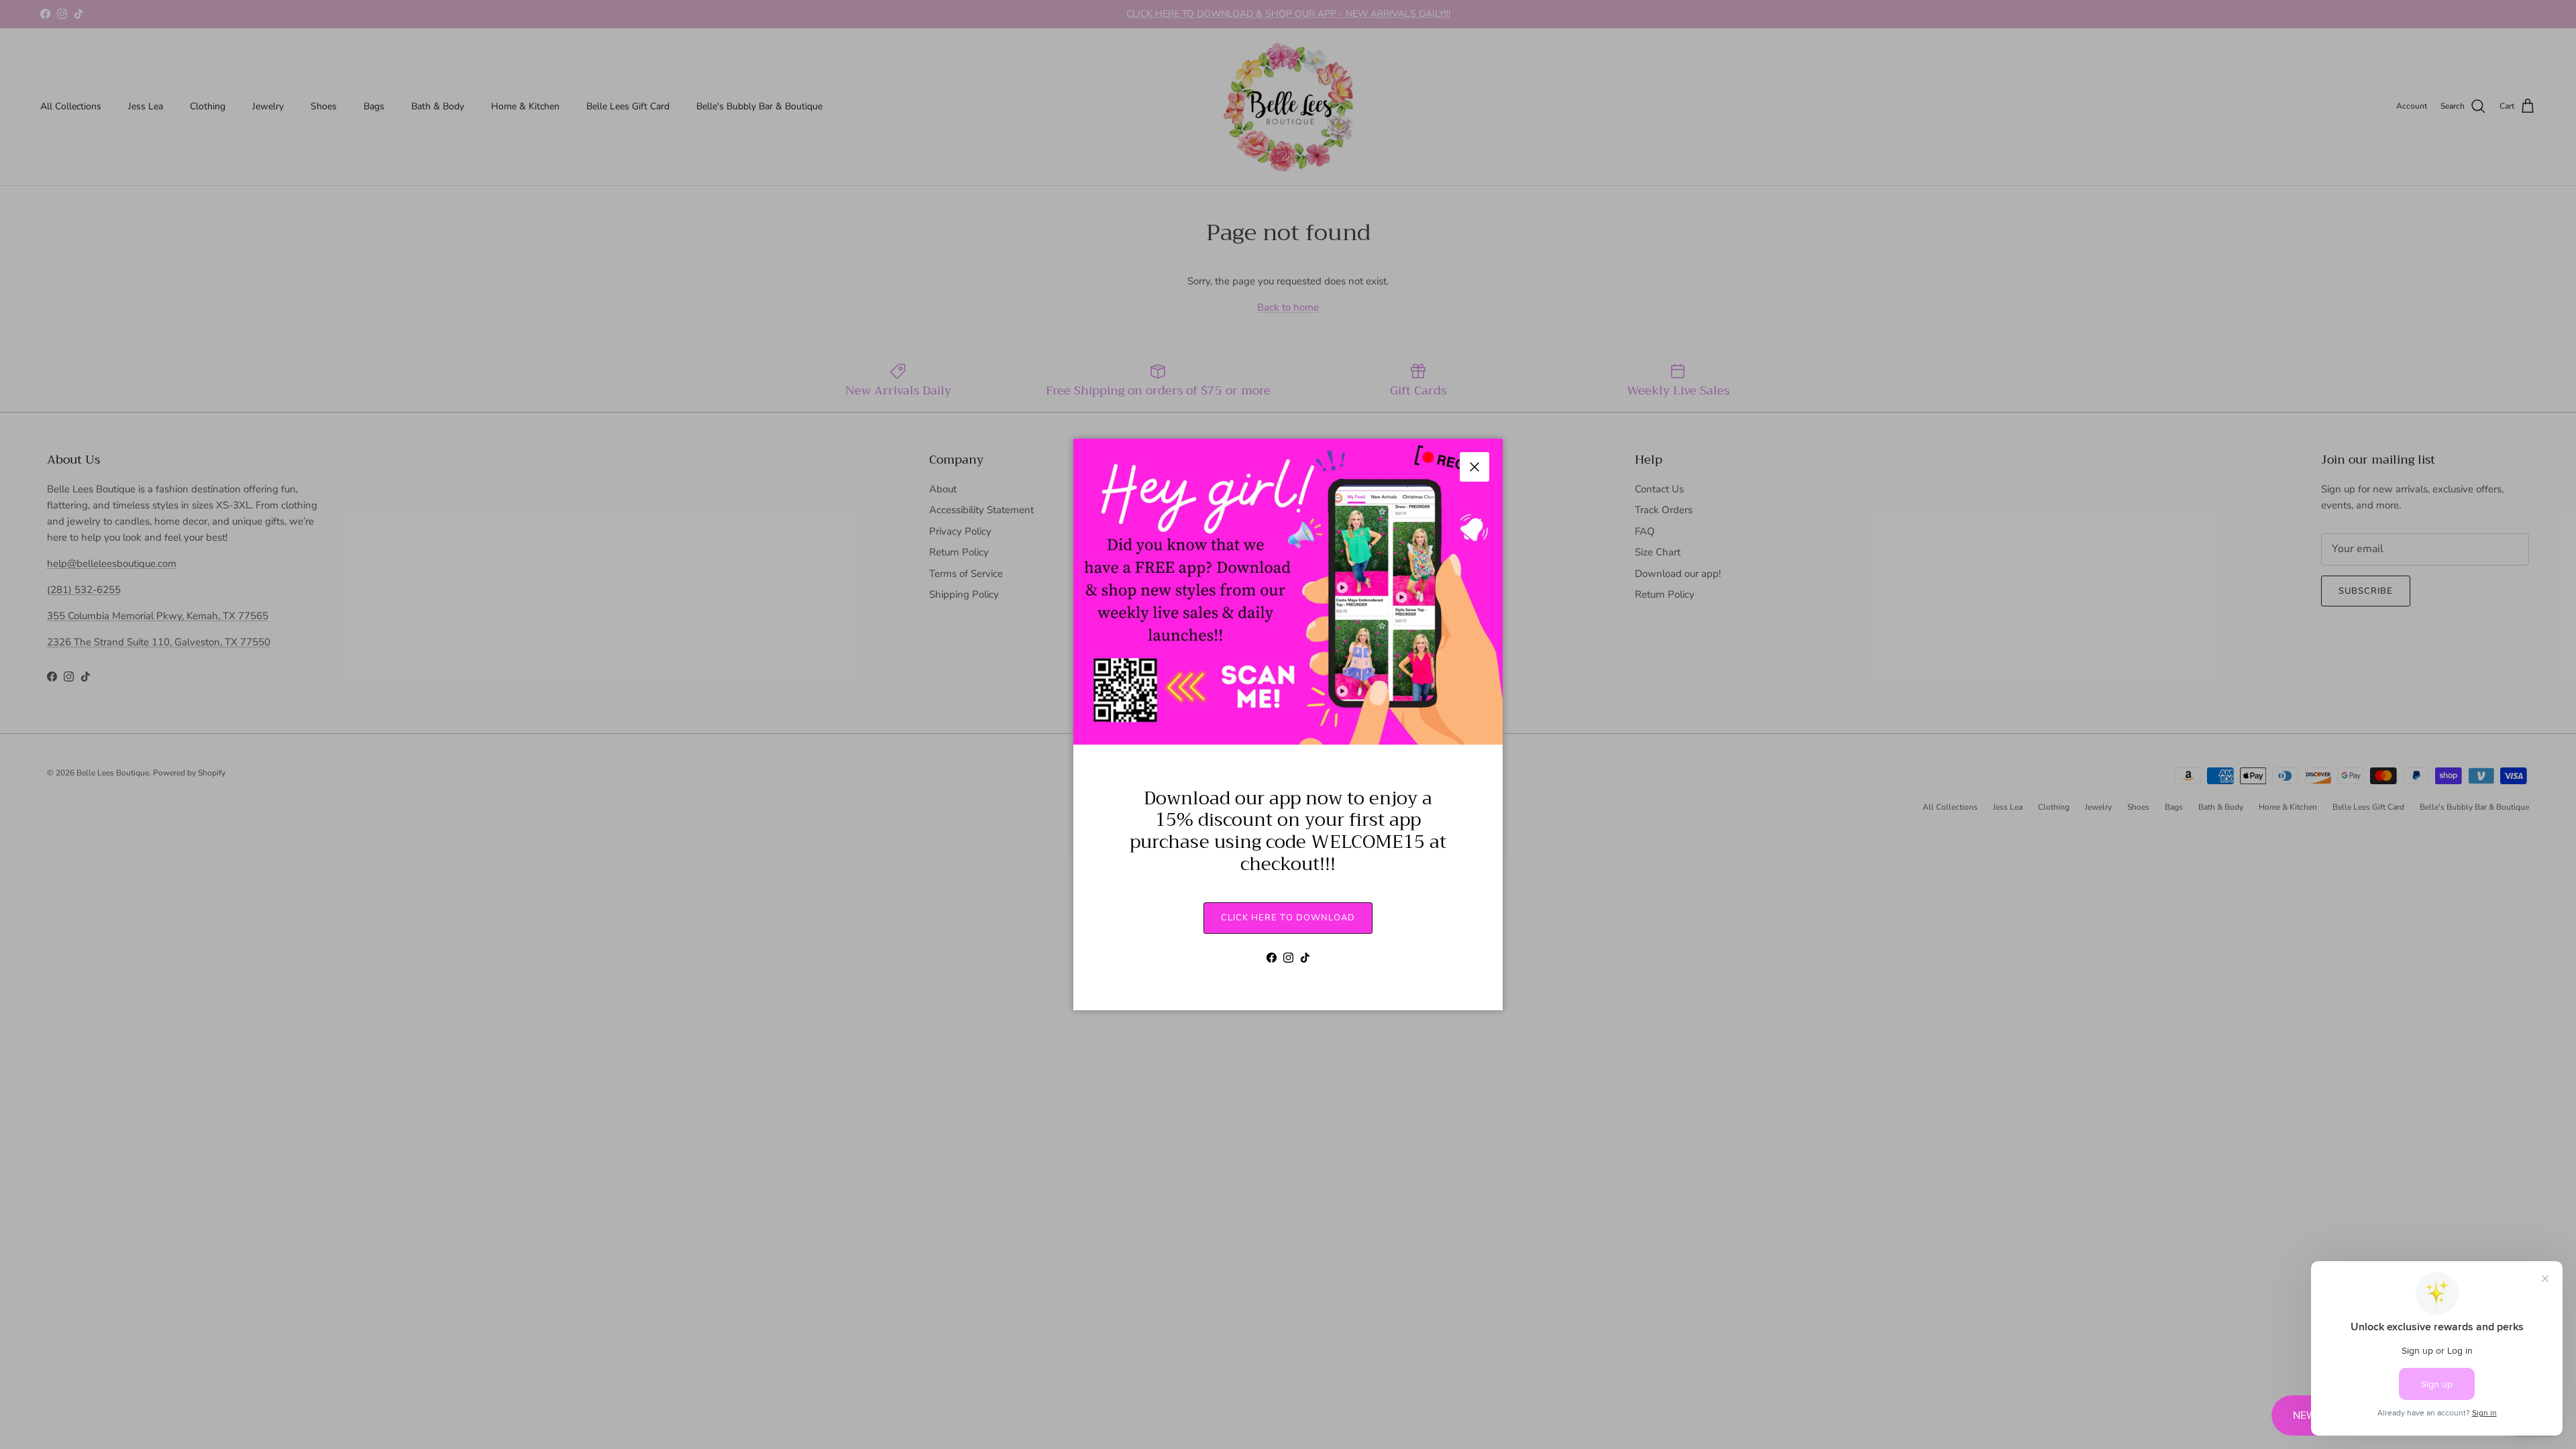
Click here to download (1288, 918)
